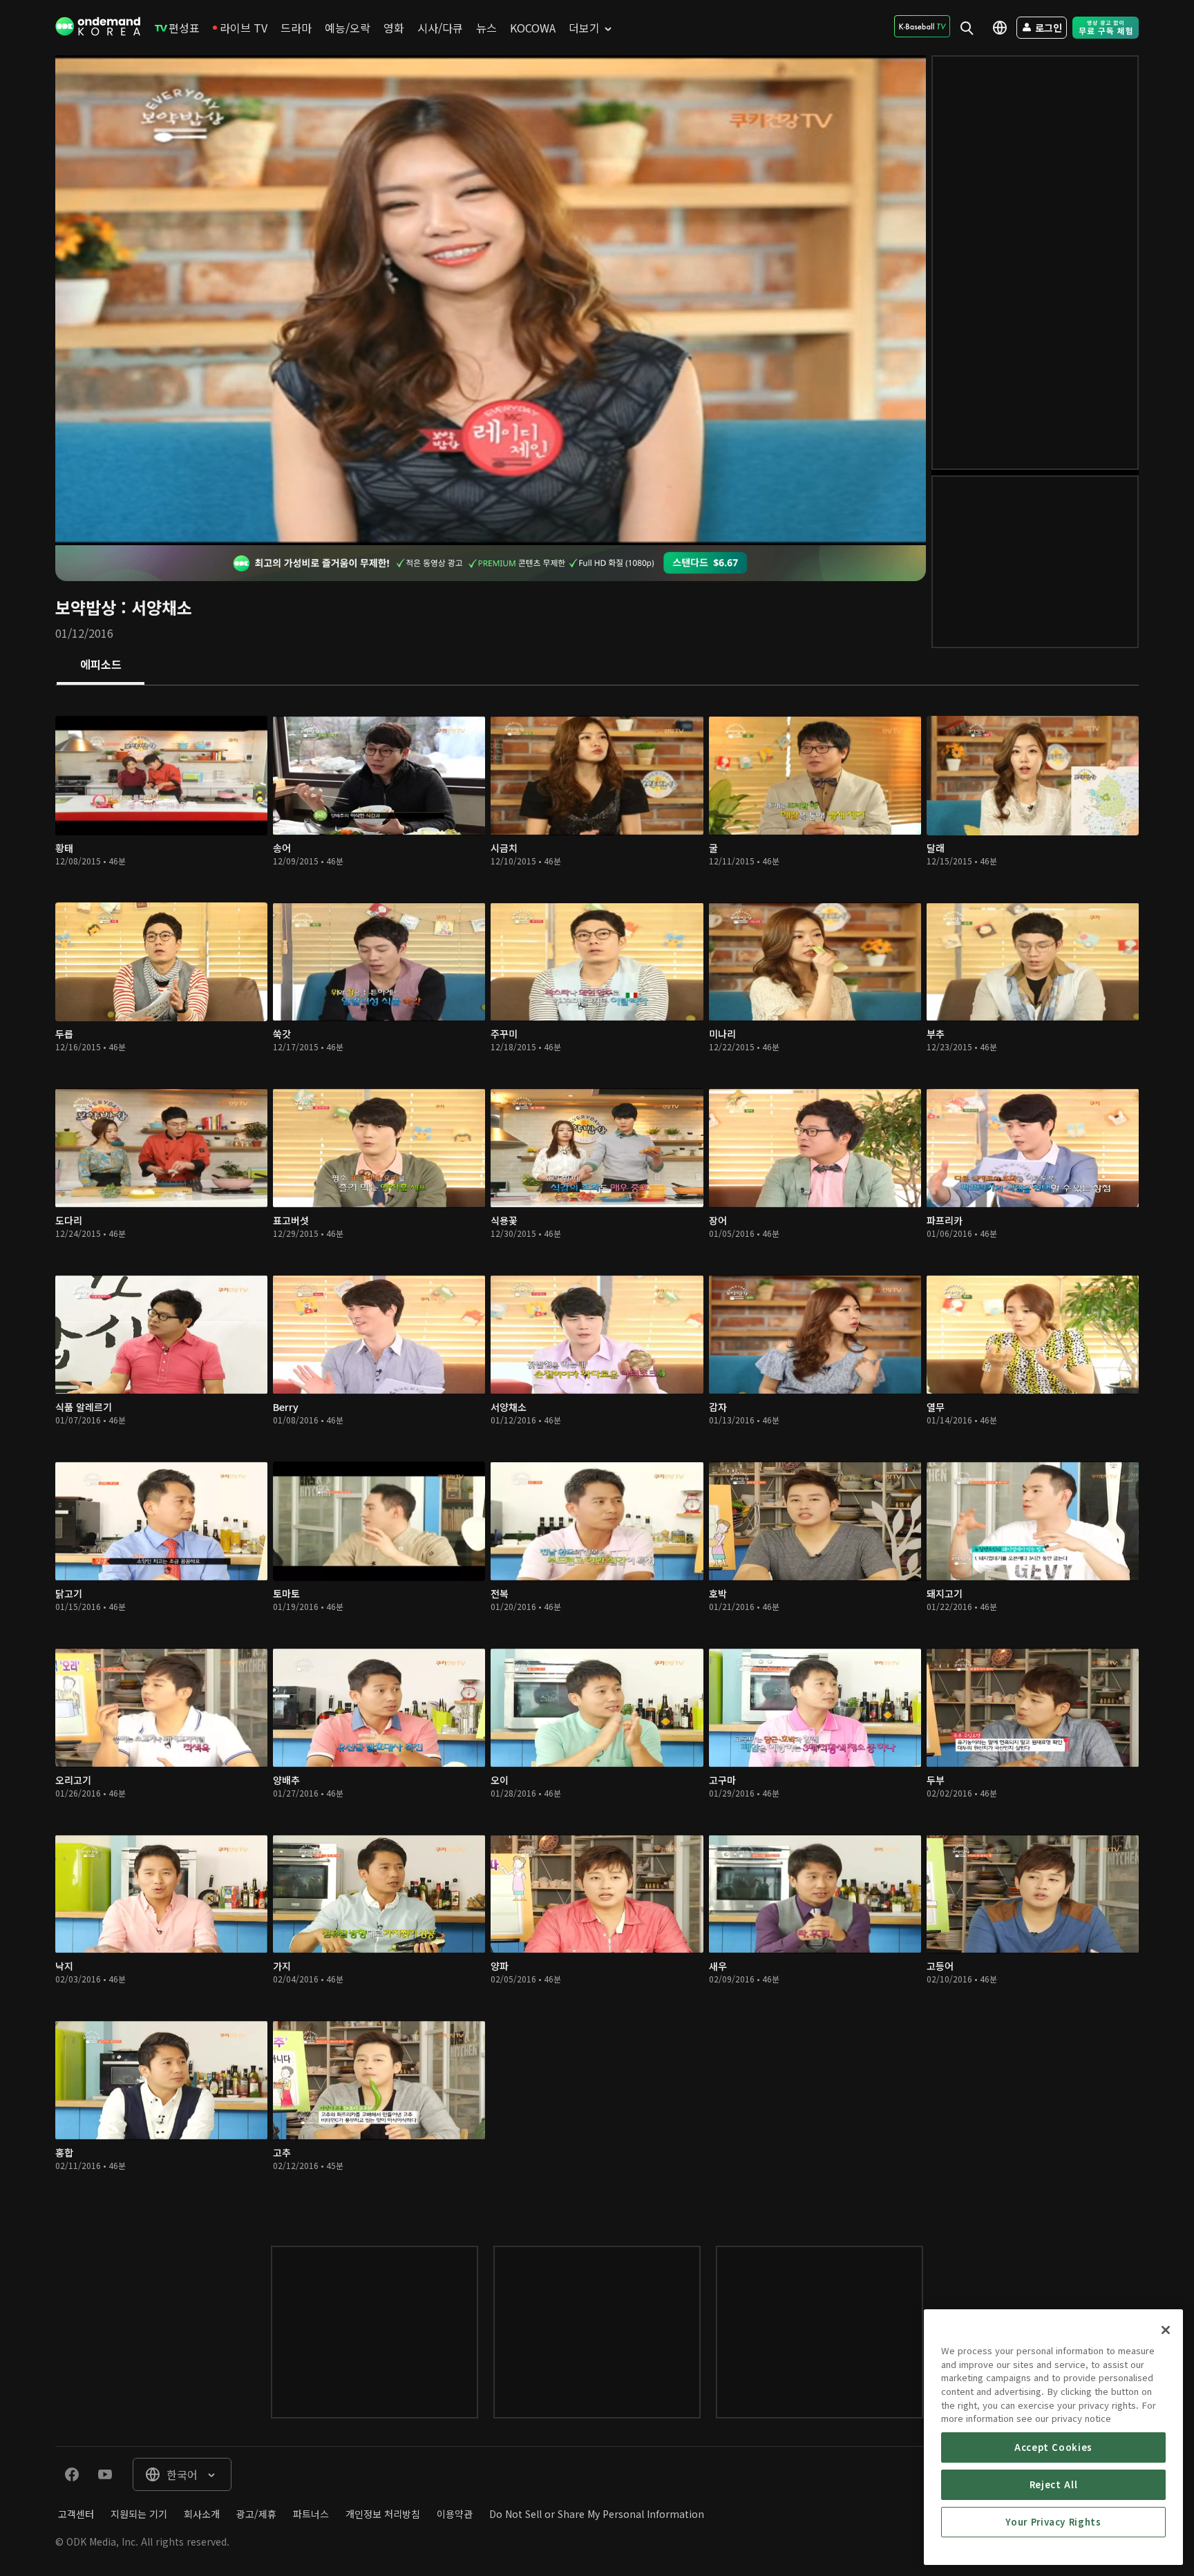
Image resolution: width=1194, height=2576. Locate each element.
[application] (491, 300)
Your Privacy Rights (1053, 2522)
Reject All (1054, 2484)
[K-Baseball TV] (922, 26)
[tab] (101, 665)
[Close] (1166, 2330)
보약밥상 (86, 607)
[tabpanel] (597, 1452)
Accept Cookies (1053, 2447)
